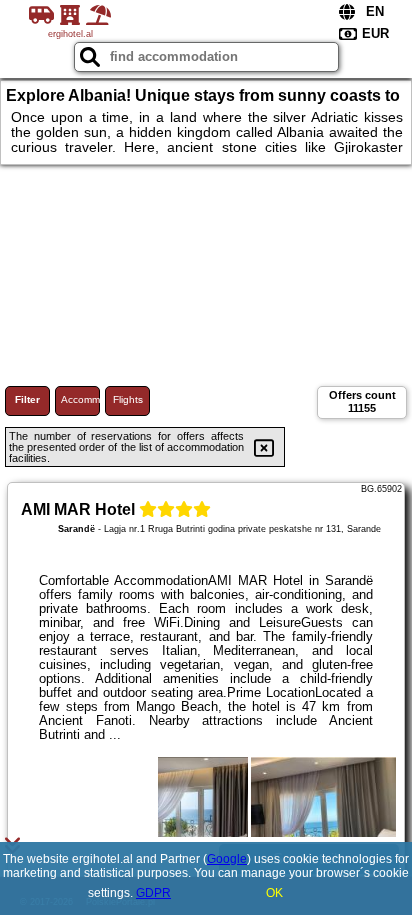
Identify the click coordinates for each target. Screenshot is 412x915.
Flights (128, 399)
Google (227, 859)
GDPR (153, 893)
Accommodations (80, 399)
